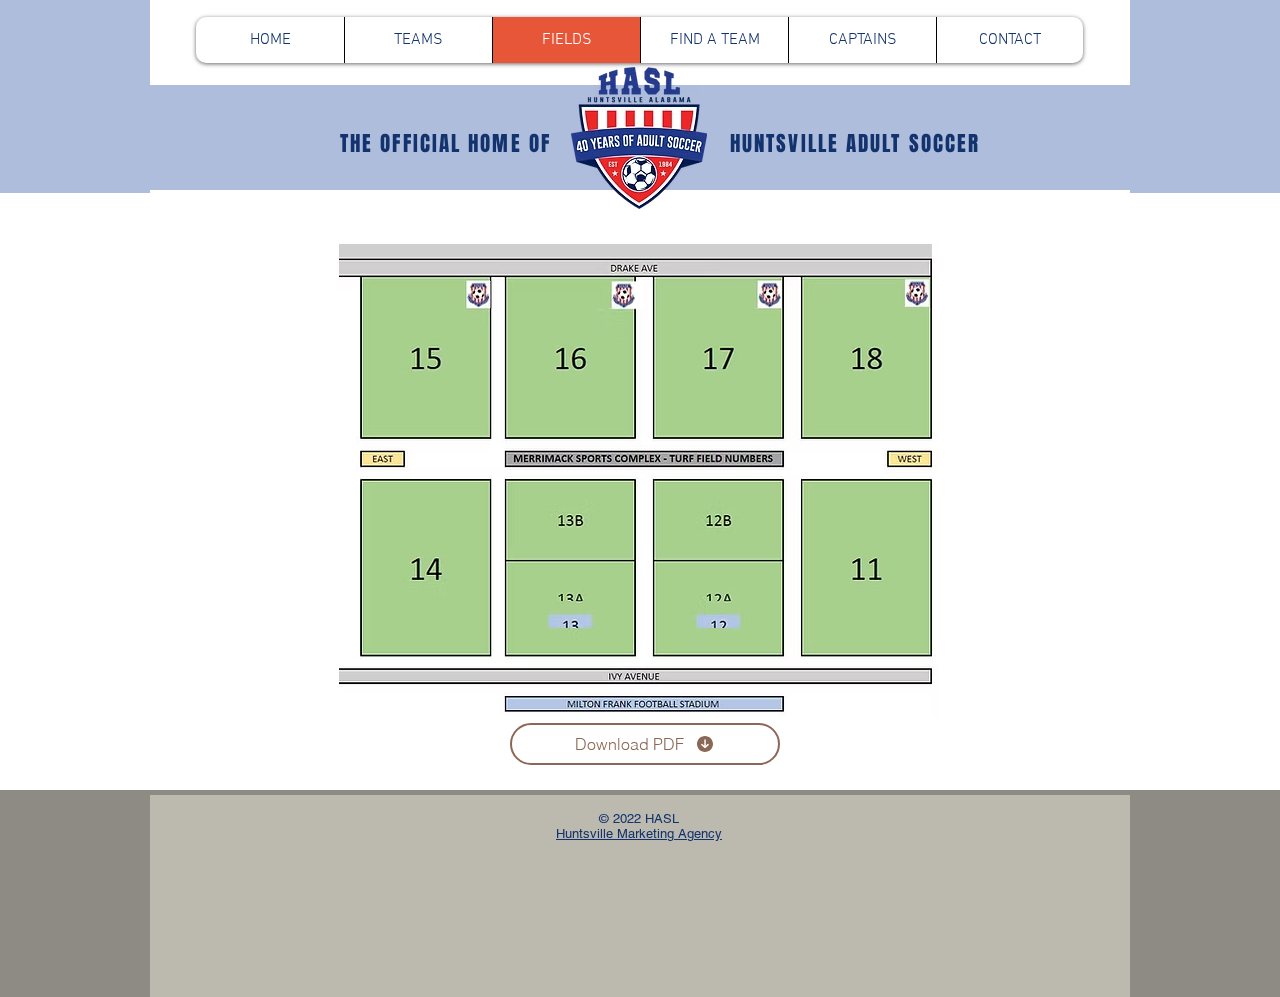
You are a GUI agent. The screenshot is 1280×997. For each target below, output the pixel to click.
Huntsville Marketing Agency (639, 833)
